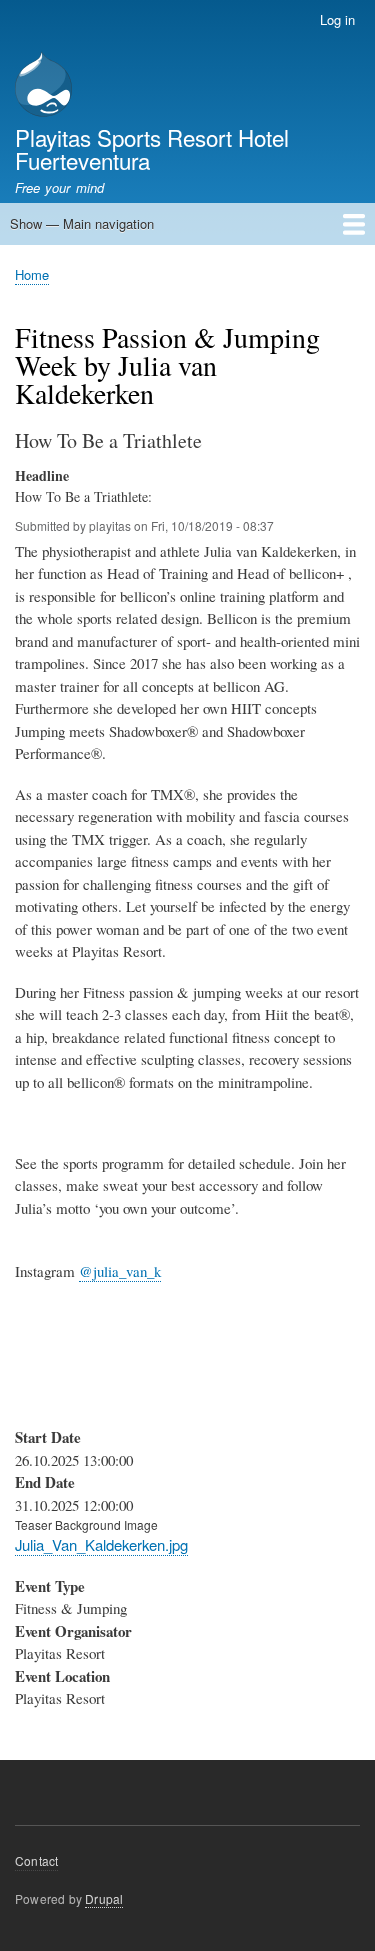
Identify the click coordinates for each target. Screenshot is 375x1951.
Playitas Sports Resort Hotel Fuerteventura (152, 148)
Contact (36, 1860)
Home (32, 274)
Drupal (104, 1898)
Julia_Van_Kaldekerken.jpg (101, 1544)
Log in (337, 19)
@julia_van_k (120, 1271)
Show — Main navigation (82, 223)
